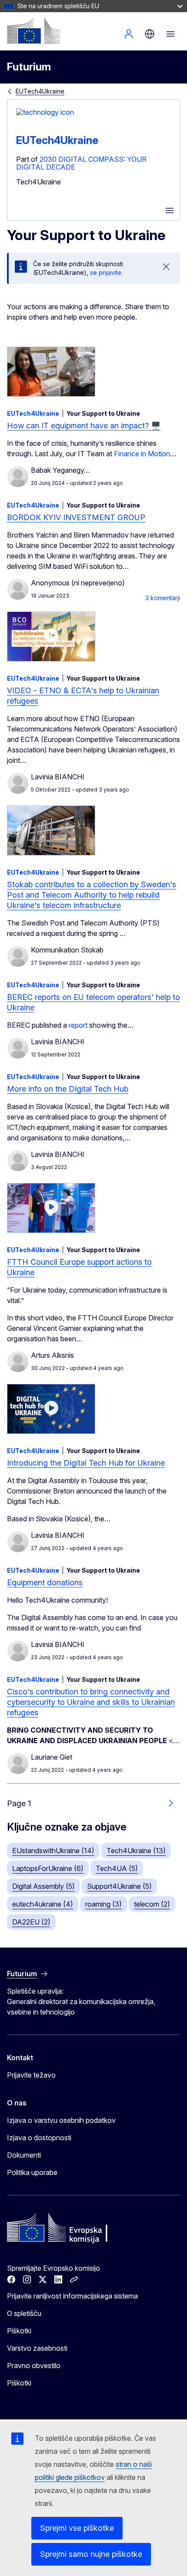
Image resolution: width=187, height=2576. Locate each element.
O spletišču (24, 2313)
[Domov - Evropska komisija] (33, 30)
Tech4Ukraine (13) (136, 1851)
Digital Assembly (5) (43, 1886)
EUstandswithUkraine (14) (53, 1851)
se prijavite (106, 272)
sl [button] (150, 34)
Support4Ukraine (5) (119, 1886)
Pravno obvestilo (34, 2366)
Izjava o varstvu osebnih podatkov (61, 2120)
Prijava (129, 34)
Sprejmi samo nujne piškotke (91, 2554)
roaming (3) (104, 1904)
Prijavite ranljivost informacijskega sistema (72, 2296)
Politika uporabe (32, 2172)
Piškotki (19, 2331)
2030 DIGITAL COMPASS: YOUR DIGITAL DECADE (81, 163)
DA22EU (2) (31, 1922)
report (78, 1025)
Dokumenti (24, 2155)
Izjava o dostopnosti (39, 2138)
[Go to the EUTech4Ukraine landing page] (45, 112)
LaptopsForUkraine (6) (48, 1868)
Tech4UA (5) (117, 1868)
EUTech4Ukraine (40, 91)
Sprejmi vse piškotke (77, 2528)
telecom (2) (152, 1904)
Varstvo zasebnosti (37, 2348)
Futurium (29, 67)
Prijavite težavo (31, 2075)
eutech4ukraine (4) (43, 1904)
